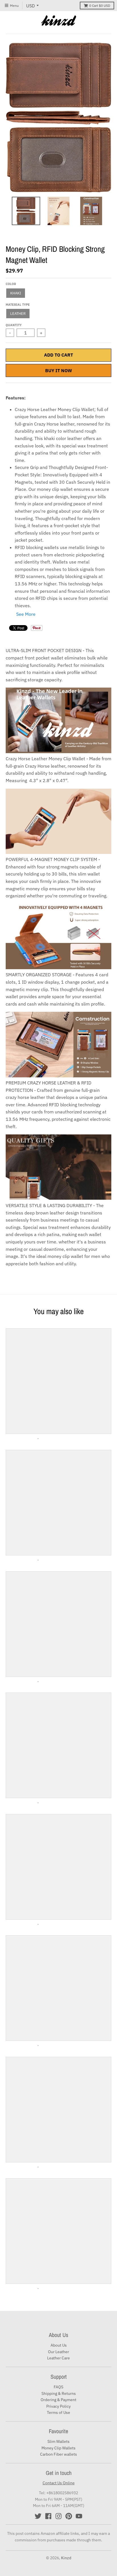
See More (26, 614)
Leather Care (58, 2358)
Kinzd (66, 2558)
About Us (59, 2345)
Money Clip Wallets (58, 2448)
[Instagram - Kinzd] (58, 2516)
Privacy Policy (58, 2406)
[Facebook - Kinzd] (48, 2516)
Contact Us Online (59, 2483)
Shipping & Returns (59, 2393)
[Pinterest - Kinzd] (69, 2516)
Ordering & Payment (58, 2400)
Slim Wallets (58, 2441)
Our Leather (58, 2352)
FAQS (58, 2387)
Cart (100, 6)
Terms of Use (58, 2412)
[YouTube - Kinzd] (79, 2516)
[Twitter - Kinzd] (38, 2516)
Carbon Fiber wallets (58, 2454)
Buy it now (59, 370)
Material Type (18, 305)
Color (11, 284)
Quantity (14, 325)
